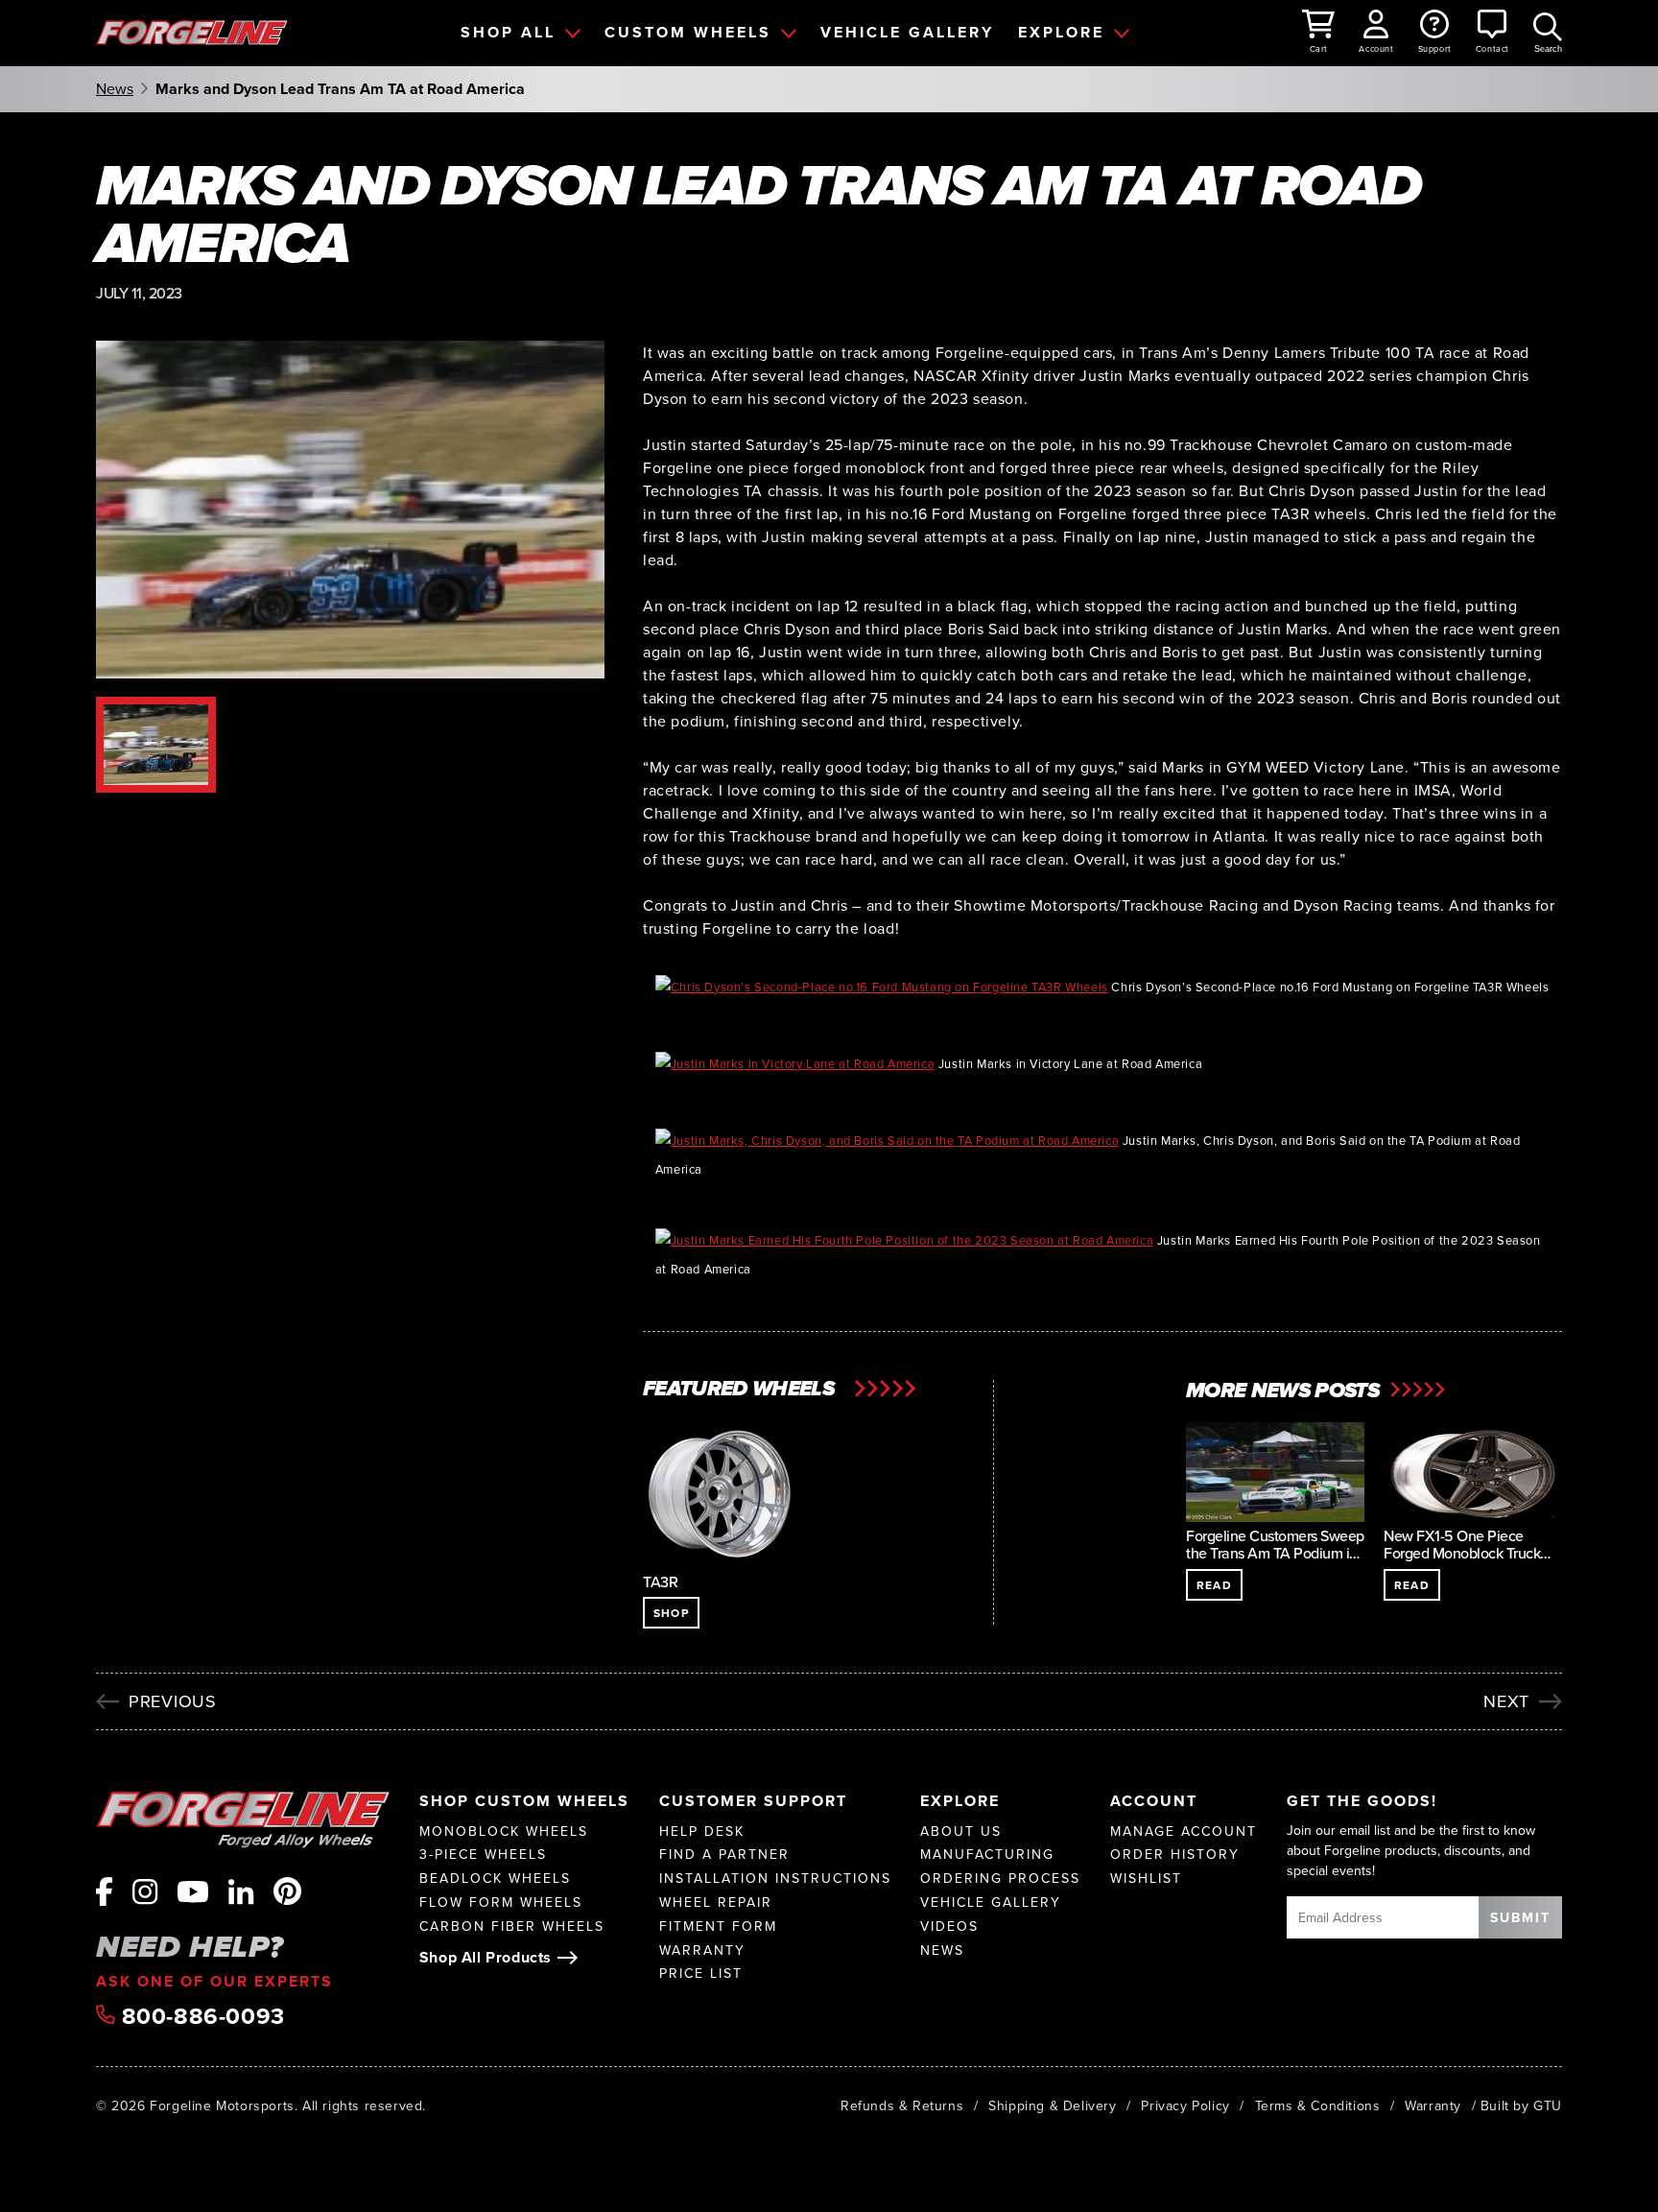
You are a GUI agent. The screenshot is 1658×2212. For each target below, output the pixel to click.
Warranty (702, 1950)
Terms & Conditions (1318, 2105)
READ (1214, 1585)
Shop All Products (486, 1957)
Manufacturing (987, 1855)
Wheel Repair (716, 1903)
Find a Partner (724, 1855)
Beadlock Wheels (495, 1879)
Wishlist (1146, 1879)
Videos (949, 1927)
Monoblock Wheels (504, 1831)
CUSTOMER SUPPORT (753, 1801)
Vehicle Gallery (991, 1903)
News (115, 89)
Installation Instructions (775, 1879)
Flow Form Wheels (501, 1903)
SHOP (671, 1613)
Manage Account (1184, 1831)
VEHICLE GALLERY (907, 32)
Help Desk (702, 1831)
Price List (701, 1974)
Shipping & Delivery (1052, 2105)
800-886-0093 (200, 2016)
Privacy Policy (1185, 2105)
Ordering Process (1000, 1879)
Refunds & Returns (902, 2105)
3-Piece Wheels (483, 1855)
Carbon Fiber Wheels (512, 1927)
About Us (961, 1831)
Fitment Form (718, 1927)
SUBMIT (1520, 1917)
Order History (1175, 1855)
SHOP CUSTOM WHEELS (524, 1801)
